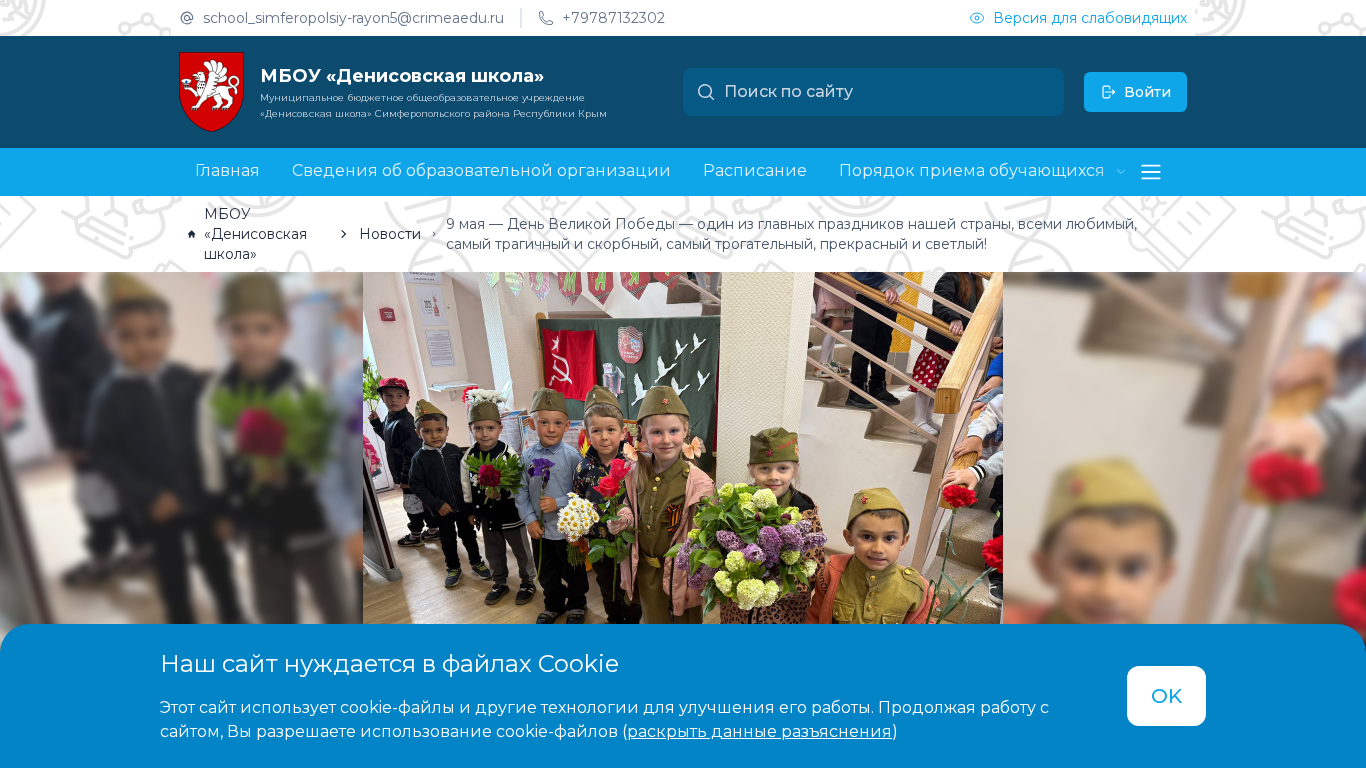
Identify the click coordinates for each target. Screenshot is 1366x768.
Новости (390, 234)
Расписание (755, 170)
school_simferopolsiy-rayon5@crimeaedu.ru (353, 18)
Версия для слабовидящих (1090, 18)
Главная (227, 170)
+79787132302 (613, 18)
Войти (1147, 92)
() (760, 731)
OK (1166, 696)
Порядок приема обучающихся (972, 171)
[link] (257, 234)
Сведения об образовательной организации (481, 170)
